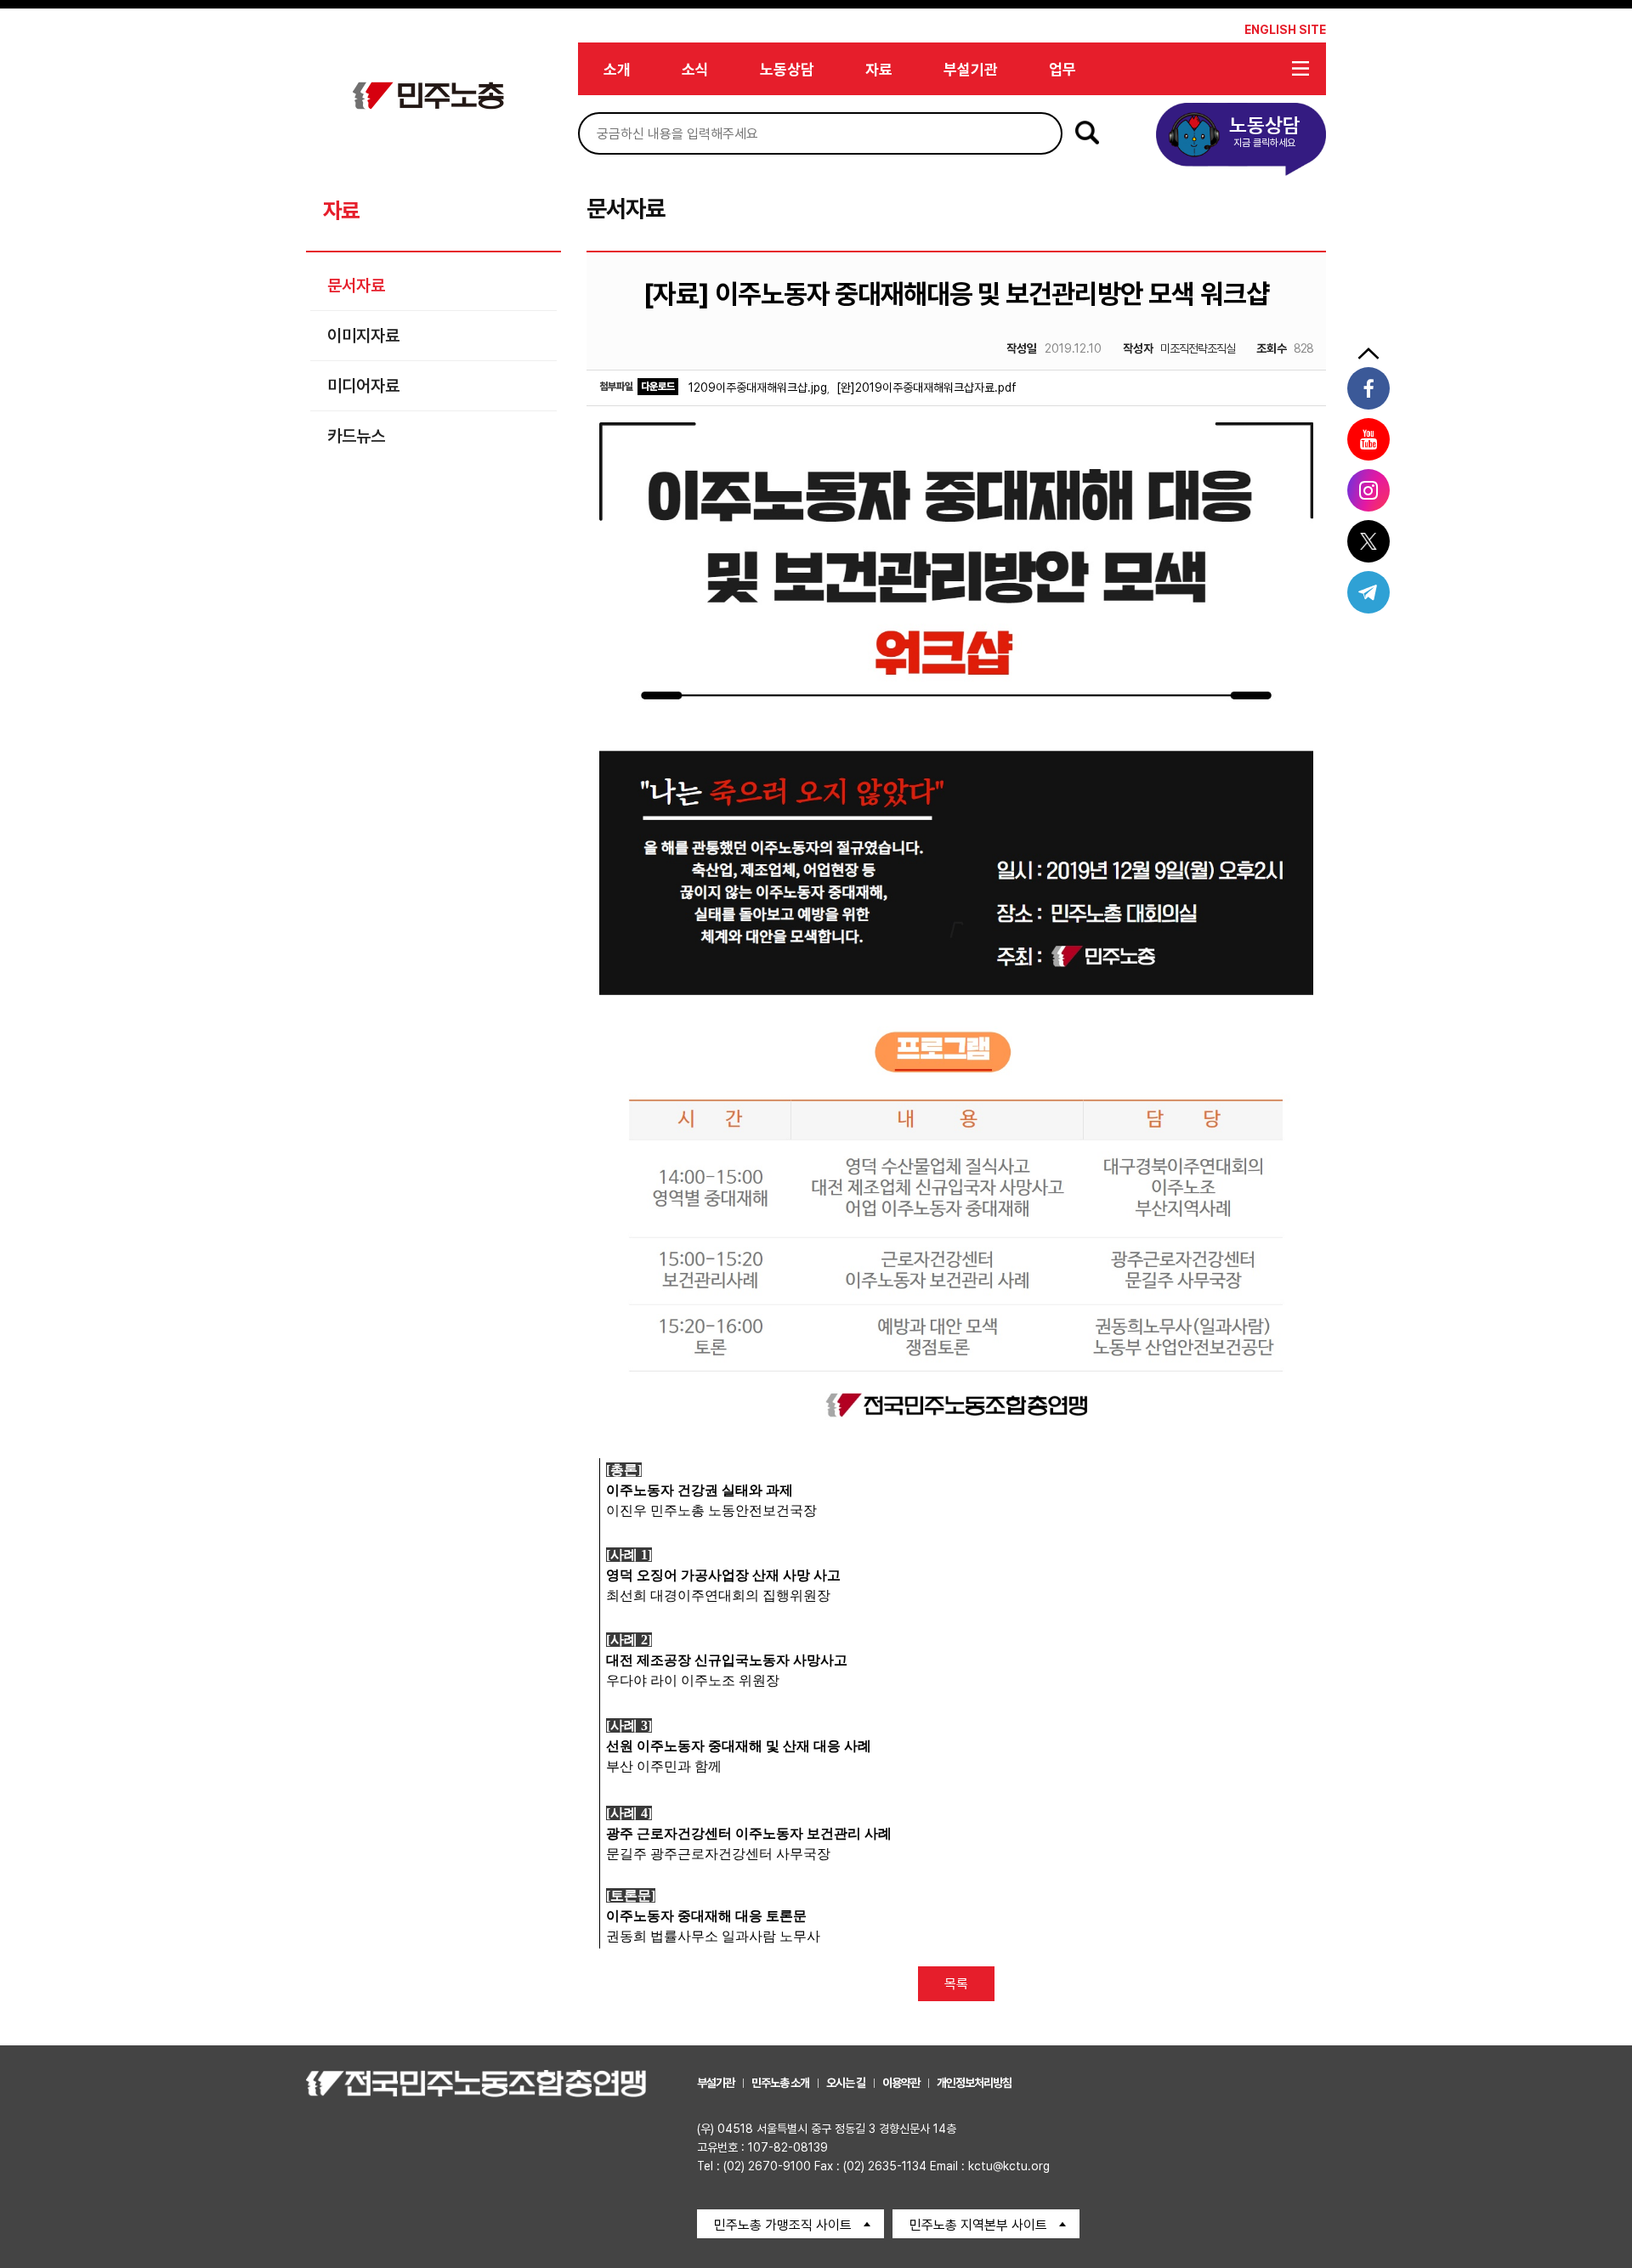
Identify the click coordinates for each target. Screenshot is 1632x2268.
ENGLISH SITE (1285, 30)
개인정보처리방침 (974, 2083)
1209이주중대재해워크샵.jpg (758, 387)
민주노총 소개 (780, 2083)
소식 (695, 69)
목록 (956, 1984)
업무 (1062, 69)
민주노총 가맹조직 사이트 (783, 2225)
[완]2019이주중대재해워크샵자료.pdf (926, 387)
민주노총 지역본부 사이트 (978, 2225)
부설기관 (971, 69)
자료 (879, 69)
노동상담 (787, 69)
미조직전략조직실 (1179, 348)
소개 (617, 69)
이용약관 (901, 2083)
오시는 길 (846, 2083)
